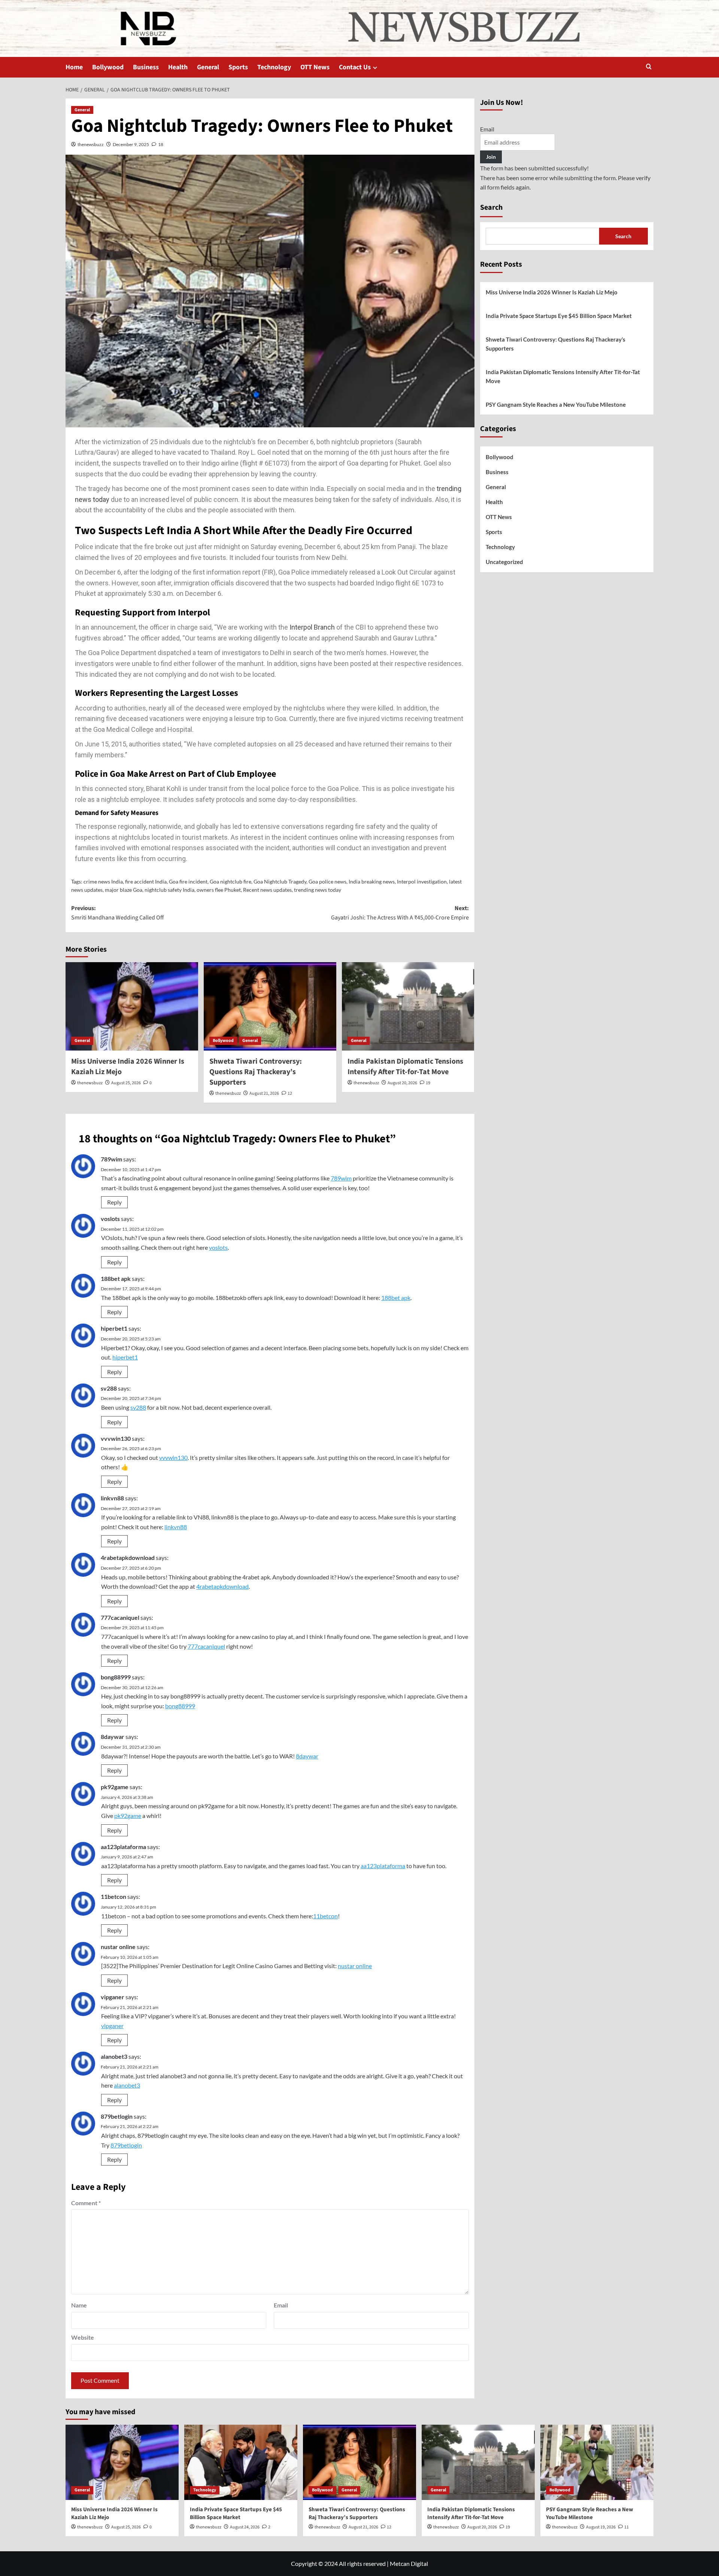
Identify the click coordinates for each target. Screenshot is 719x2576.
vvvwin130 (116, 1438)
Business (146, 67)
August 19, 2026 (601, 2527)
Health (178, 67)
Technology (274, 67)
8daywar (113, 1736)
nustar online (118, 1947)
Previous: (117, 913)
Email (281, 2305)
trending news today (318, 890)
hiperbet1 (114, 1328)
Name (79, 2305)
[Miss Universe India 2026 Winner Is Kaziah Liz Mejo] (132, 1006)
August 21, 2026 (264, 1093)
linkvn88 (112, 1498)
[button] (649, 67)
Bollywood (108, 67)
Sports (238, 67)
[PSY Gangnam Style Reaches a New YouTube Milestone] (597, 2462)
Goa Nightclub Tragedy (280, 881)
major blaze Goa (124, 890)
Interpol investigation (422, 881)
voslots (110, 1219)
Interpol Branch (312, 627)
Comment (86, 2203)
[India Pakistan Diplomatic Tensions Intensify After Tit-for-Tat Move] (408, 1006)
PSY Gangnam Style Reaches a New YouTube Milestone (556, 404)
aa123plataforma (123, 1847)
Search (491, 207)
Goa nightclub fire (230, 881)
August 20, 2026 (402, 1083)
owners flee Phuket (219, 890)
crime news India (103, 881)
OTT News (315, 67)
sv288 (109, 1388)
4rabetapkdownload (128, 1557)
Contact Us (355, 67)
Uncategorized (504, 562)
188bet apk (116, 1278)
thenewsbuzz (91, 144)
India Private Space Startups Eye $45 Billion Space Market (559, 316)
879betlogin (117, 2116)
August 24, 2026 (245, 2527)
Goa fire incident (188, 881)
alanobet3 (114, 2056)
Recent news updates (267, 890)
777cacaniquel (120, 1617)
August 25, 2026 (126, 1083)
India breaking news (372, 881)
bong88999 (116, 1677)
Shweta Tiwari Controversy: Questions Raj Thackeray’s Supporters (256, 1072)
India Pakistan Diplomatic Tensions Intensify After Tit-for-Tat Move (405, 1067)
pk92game (115, 1787)
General (208, 67)
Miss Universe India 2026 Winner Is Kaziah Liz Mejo (552, 292)
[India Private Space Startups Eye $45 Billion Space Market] (241, 2462)
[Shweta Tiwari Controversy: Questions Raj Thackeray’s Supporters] (270, 1006)
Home (74, 67)
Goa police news (327, 881)
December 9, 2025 (131, 144)
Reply (114, 1202)
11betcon (113, 1896)
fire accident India (146, 881)
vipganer (113, 1997)
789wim (111, 1159)
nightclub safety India (169, 890)
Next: (400, 913)
